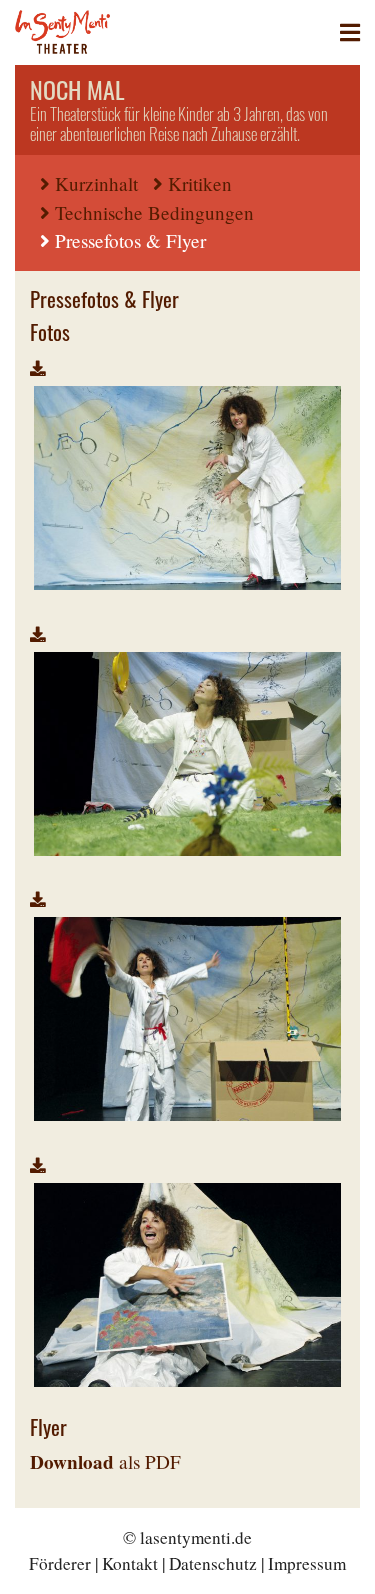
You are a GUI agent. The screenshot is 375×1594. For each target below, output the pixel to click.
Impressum (307, 1563)
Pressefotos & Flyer (130, 240)
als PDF (105, 1461)
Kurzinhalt (96, 183)
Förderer (60, 1563)
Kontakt (130, 1563)
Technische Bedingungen (154, 212)
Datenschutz (213, 1563)
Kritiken (200, 183)
